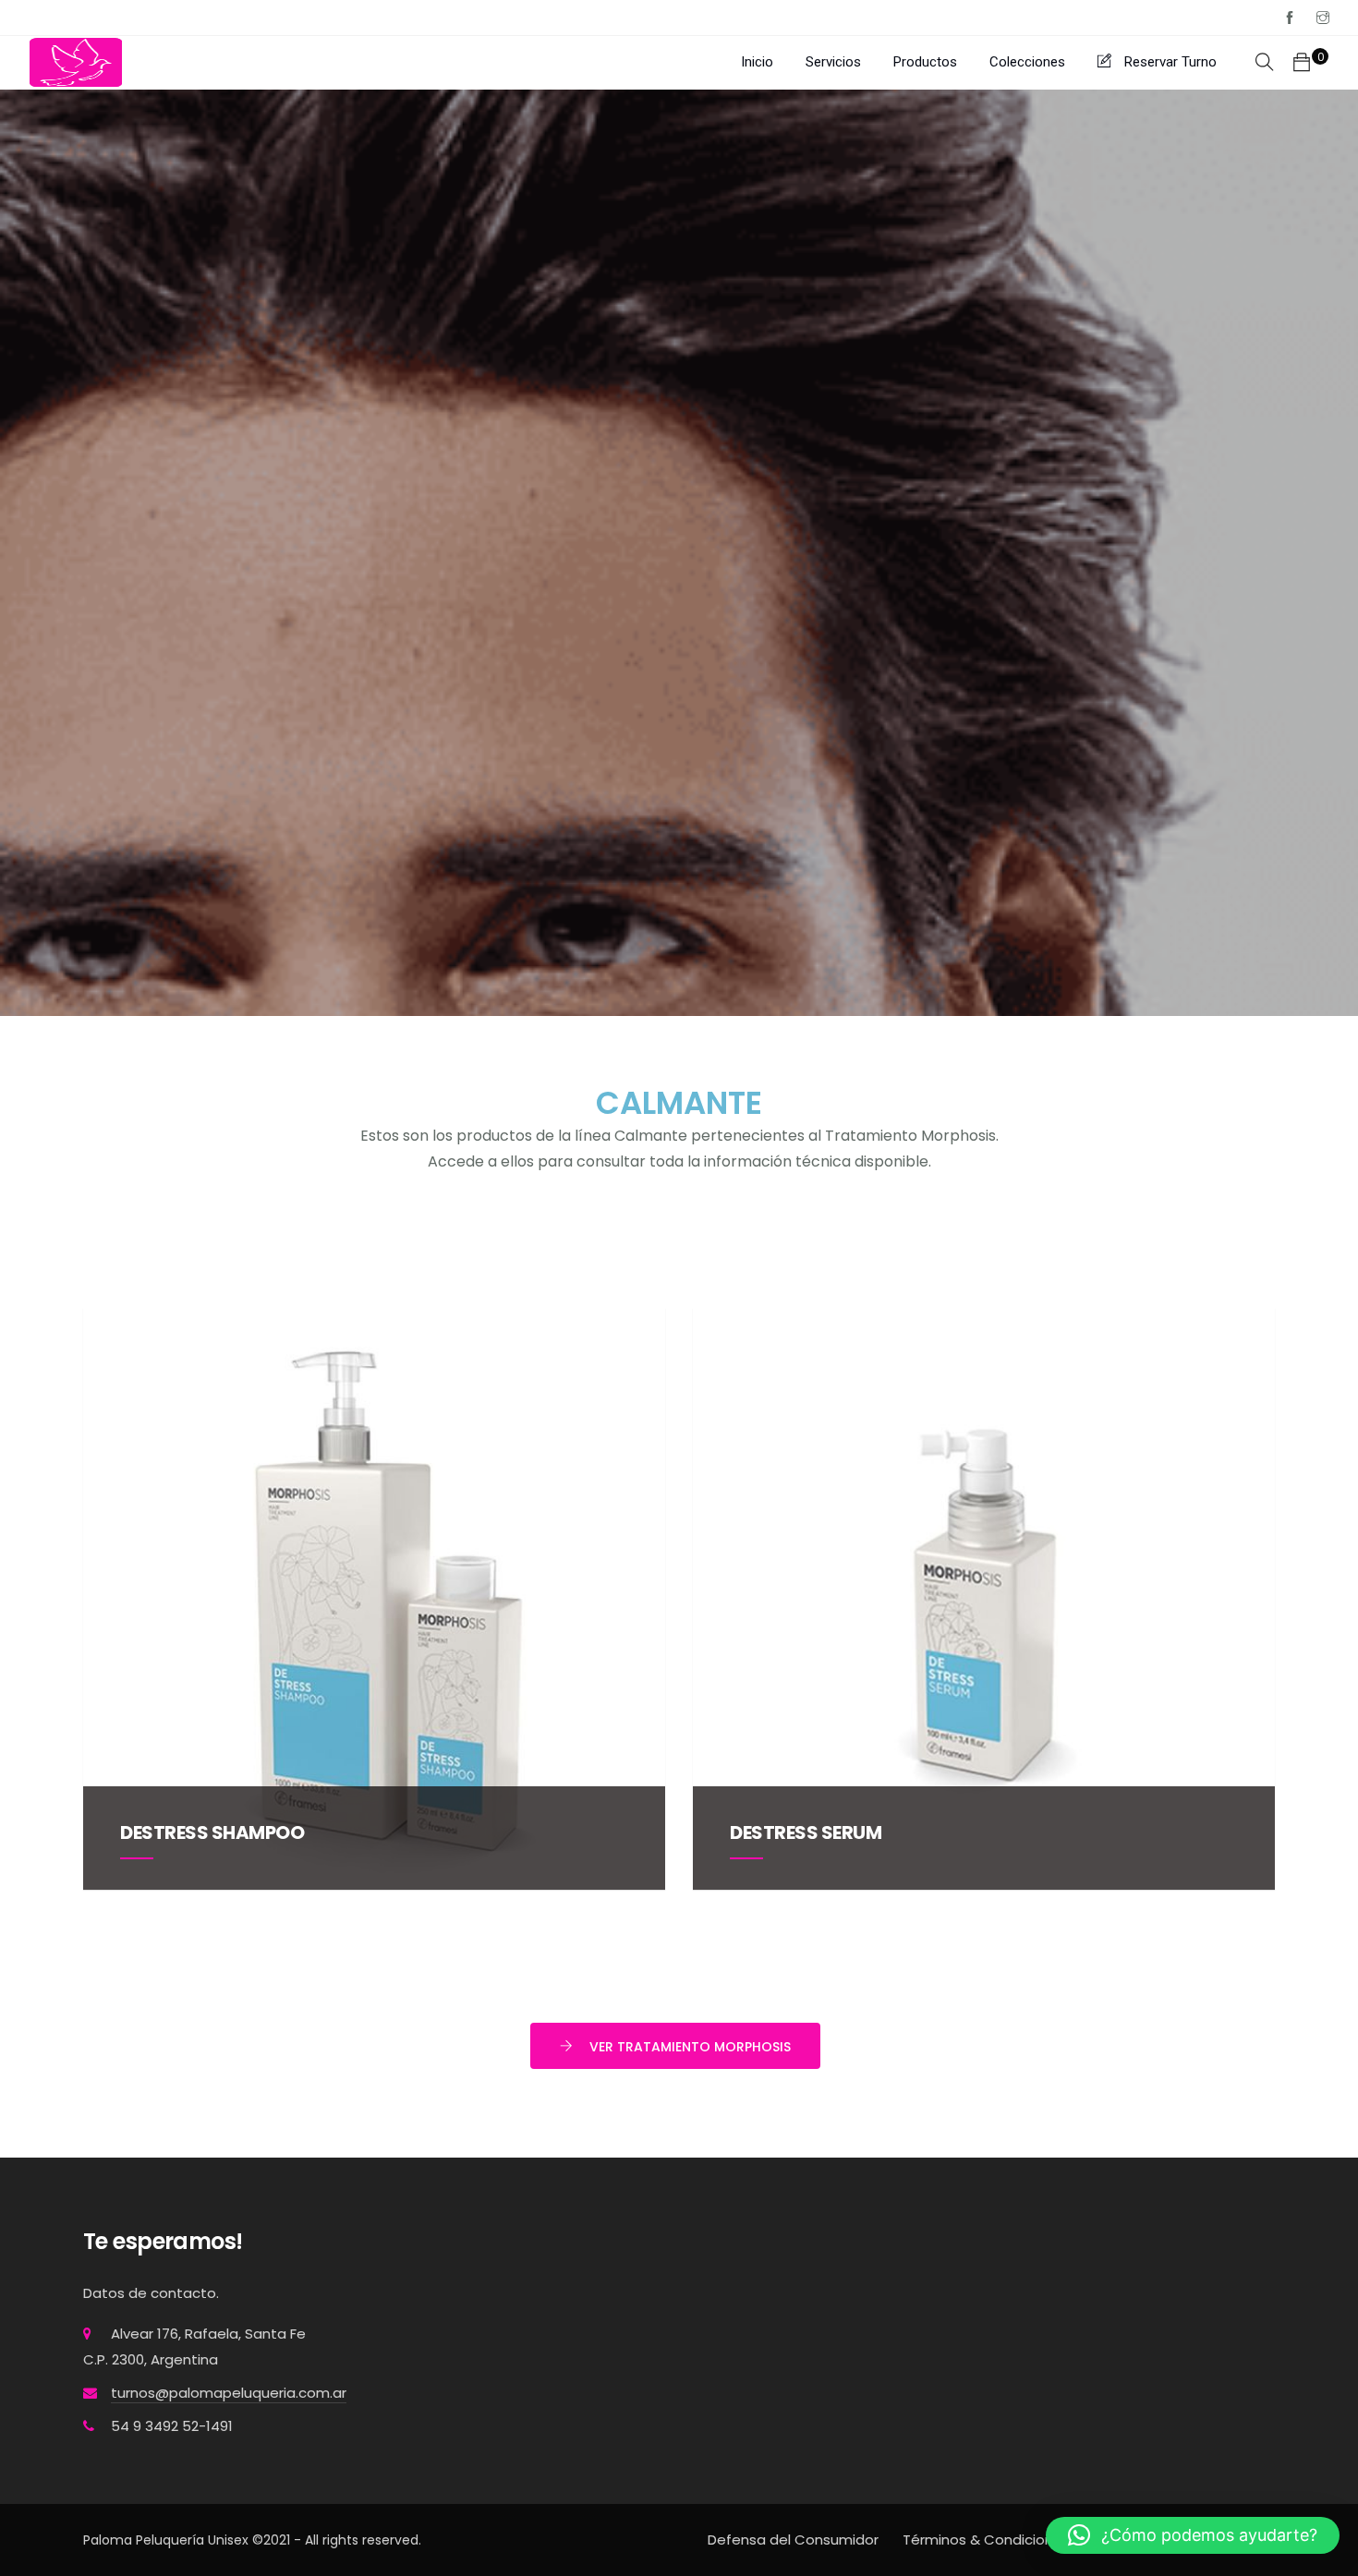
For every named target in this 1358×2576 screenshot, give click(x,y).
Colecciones (1027, 62)
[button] (1193, 2535)
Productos (925, 62)
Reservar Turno (1169, 62)
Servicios (833, 62)
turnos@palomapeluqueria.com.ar (229, 2393)
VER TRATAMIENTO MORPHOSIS (690, 2047)
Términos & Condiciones (986, 2540)
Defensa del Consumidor (793, 2540)
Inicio (757, 62)
